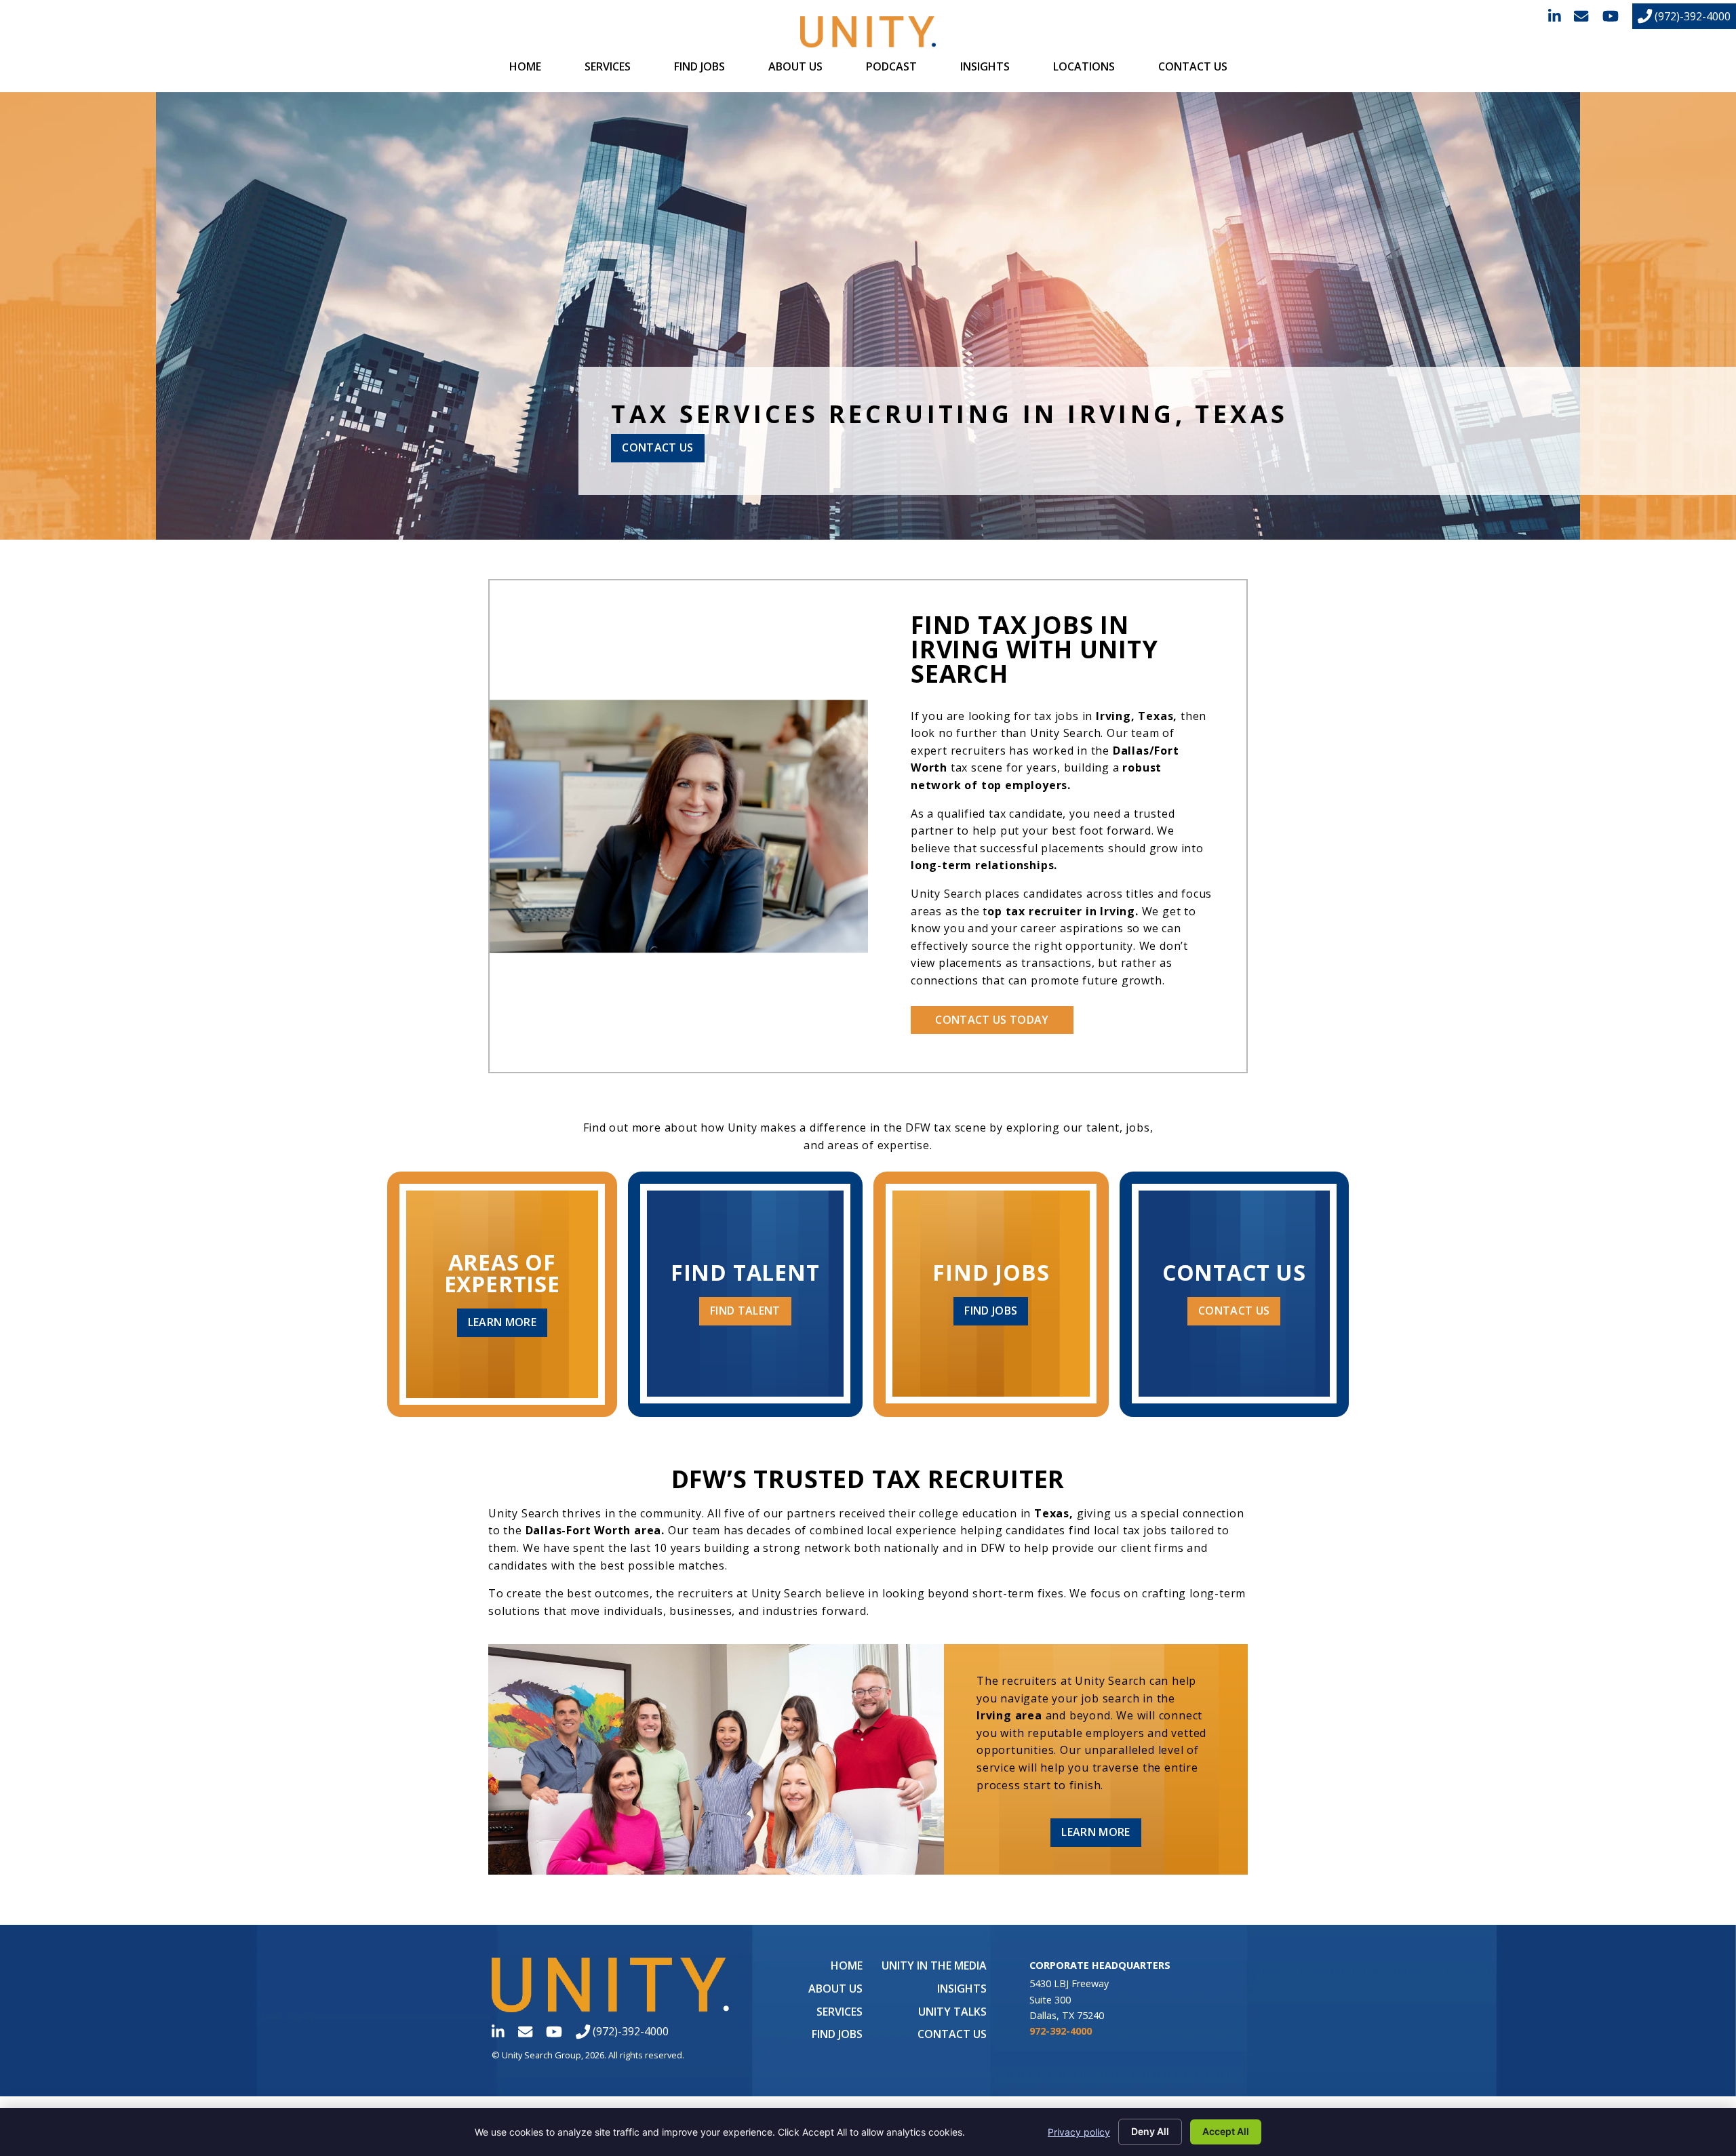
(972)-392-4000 (1691, 16)
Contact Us (1193, 66)
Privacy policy (1079, 2132)
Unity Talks (952, 2012)
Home (525, 66)
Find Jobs (699, 66)
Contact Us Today (992, 1020)
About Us (795, 66)
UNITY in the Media (934, 1965)
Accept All (1226, 2131)
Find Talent (745, 1311)
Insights (985, 66)
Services (608, 66)
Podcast (891, 66)
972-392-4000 (1061, 2031)
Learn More (502, 1322)
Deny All (1150, 2131)
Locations (1084, 66)
